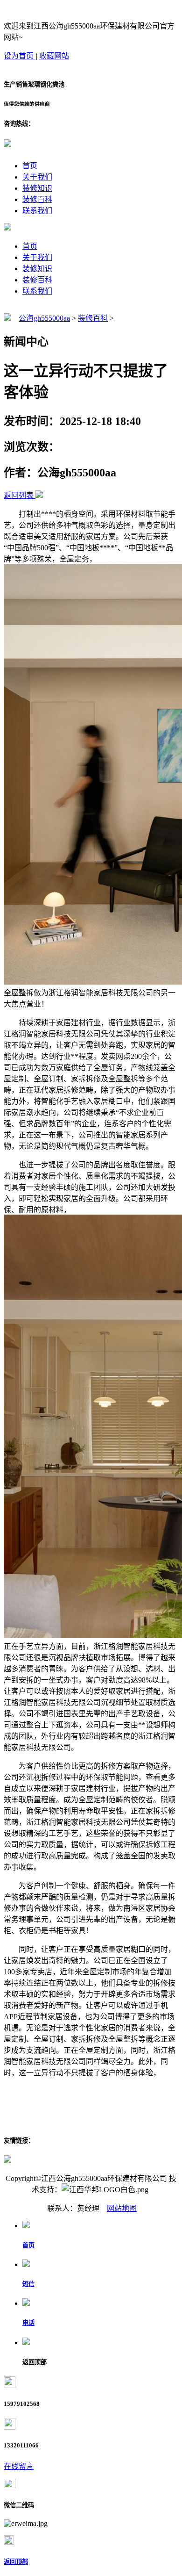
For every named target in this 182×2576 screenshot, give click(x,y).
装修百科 (37, 199)
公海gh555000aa (44, 318)
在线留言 (19, 2466)
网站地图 (122, 2208)
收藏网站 (54, 56)
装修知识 (37, 188)
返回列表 (19, 495)
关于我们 (37, 177)
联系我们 (37, 211)
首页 (30, 166)
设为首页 (20, 56)
